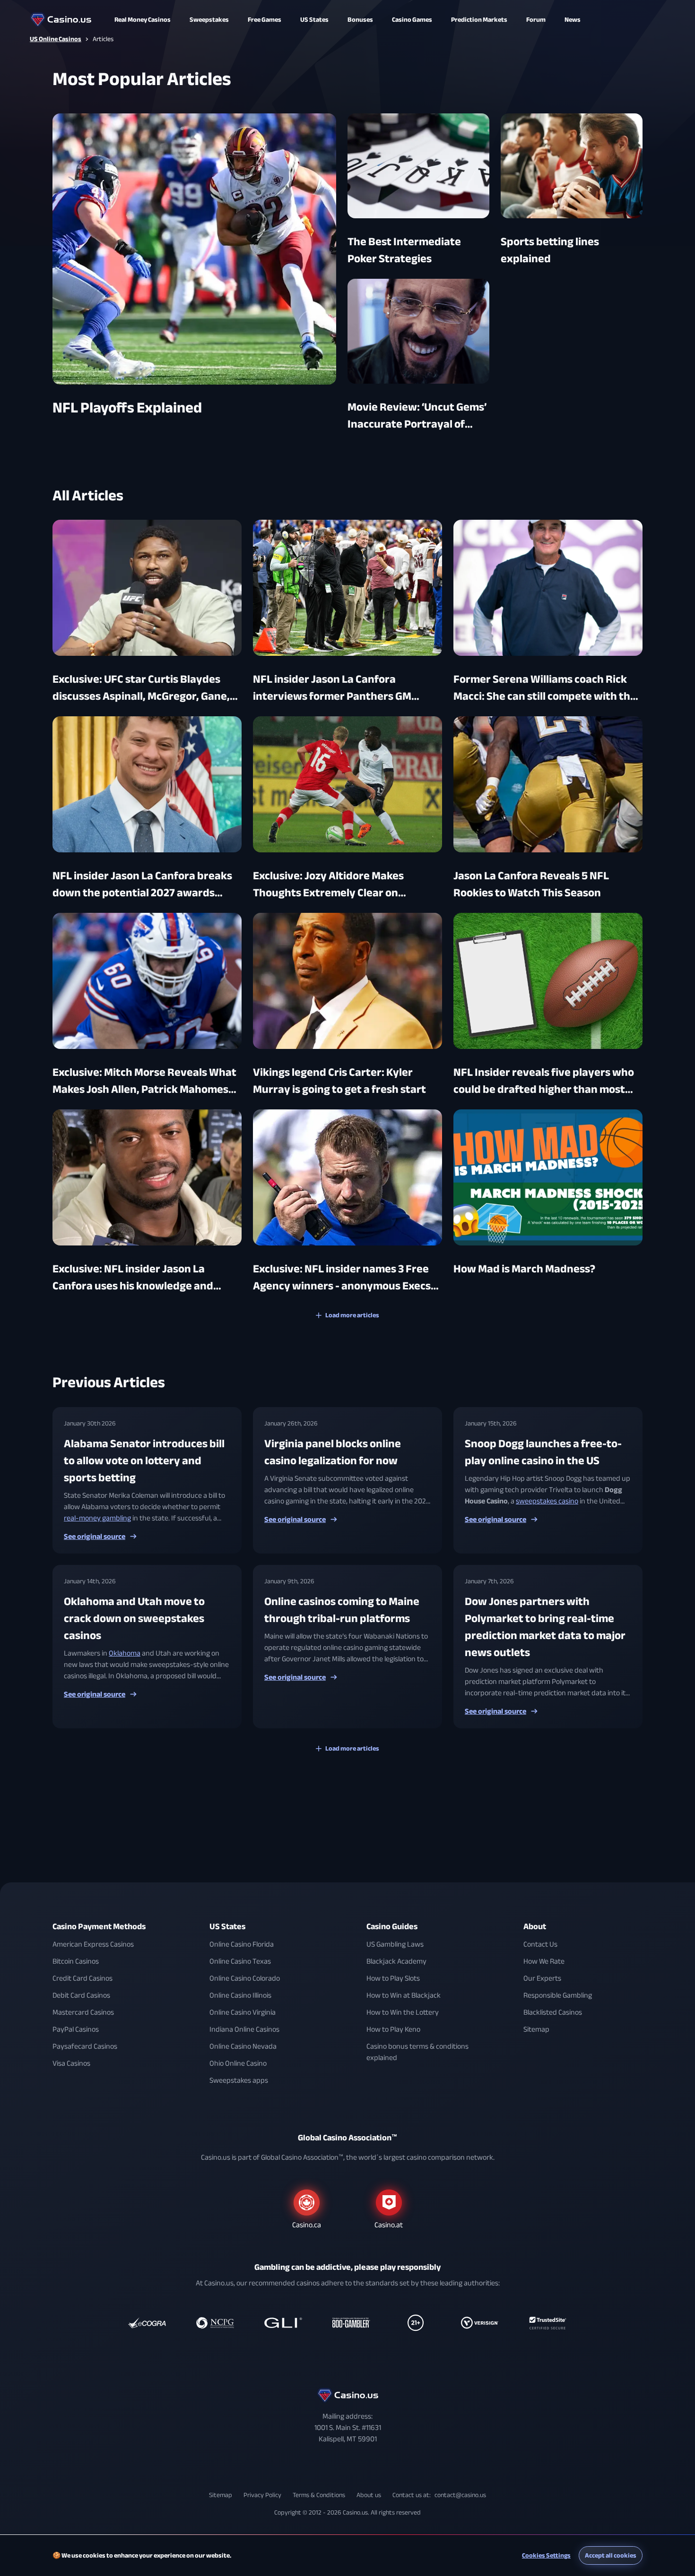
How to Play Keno (393, 2029)
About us (369, 2495)
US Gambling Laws (395, 1944)
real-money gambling (97, 1518)
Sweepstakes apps (239, 2080)
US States (227, 1927)
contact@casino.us (460, 2495)
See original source (95, 1537)
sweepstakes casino (547, 1501)
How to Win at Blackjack (404, 1995)
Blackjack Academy (396, 1961)
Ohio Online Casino (238, 2063)
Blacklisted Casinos (553, 2012)
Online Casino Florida (242, 1944)
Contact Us (540, 1944)
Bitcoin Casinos (76, 1961)
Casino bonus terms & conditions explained (417, 2052)
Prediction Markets (479, 20)
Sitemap (536, 2029)
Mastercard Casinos (83, 2012)
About (535, 1927)
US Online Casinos (56, 39)
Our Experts (542, 1978)
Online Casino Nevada (243, 2046)
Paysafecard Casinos (85, 2046)
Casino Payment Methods (99, 1927)
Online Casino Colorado (245, 1978)
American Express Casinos (93, 1944)
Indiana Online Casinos (244, 2029)
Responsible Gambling (558, 1995)
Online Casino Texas (240, 1961)
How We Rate (544, 1961)
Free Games (265, 20)
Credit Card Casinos (83, 1978)
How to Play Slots (393, 1978)
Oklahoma (125, 1653)
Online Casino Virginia (243, 2012)
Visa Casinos (71, 2063)
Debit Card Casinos (81, 1995)
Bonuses (360, 20)
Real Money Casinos (143, 20)
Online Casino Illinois (240, 1995)
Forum (536, 20)
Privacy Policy (262, 2495)
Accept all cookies (611, 2555)
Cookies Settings (546, 2555)
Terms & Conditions (319, 2495)
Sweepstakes (209, 20)
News (573, 20)
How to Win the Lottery (403, 2012)
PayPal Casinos (76, 2029)
